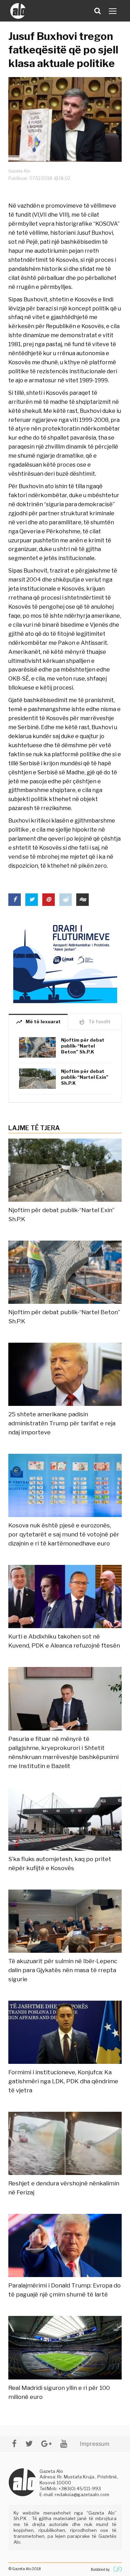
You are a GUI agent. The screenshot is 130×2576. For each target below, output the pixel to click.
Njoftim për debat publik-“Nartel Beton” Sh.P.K (83, 1046)
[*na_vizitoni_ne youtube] (64, 2444)
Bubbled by (100, 2569)
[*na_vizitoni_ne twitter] (29, 2444)
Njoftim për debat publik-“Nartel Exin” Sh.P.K (85, 1077)
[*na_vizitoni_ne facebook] (14, 2444)
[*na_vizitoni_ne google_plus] (46, 2444)
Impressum (94, 2444)
